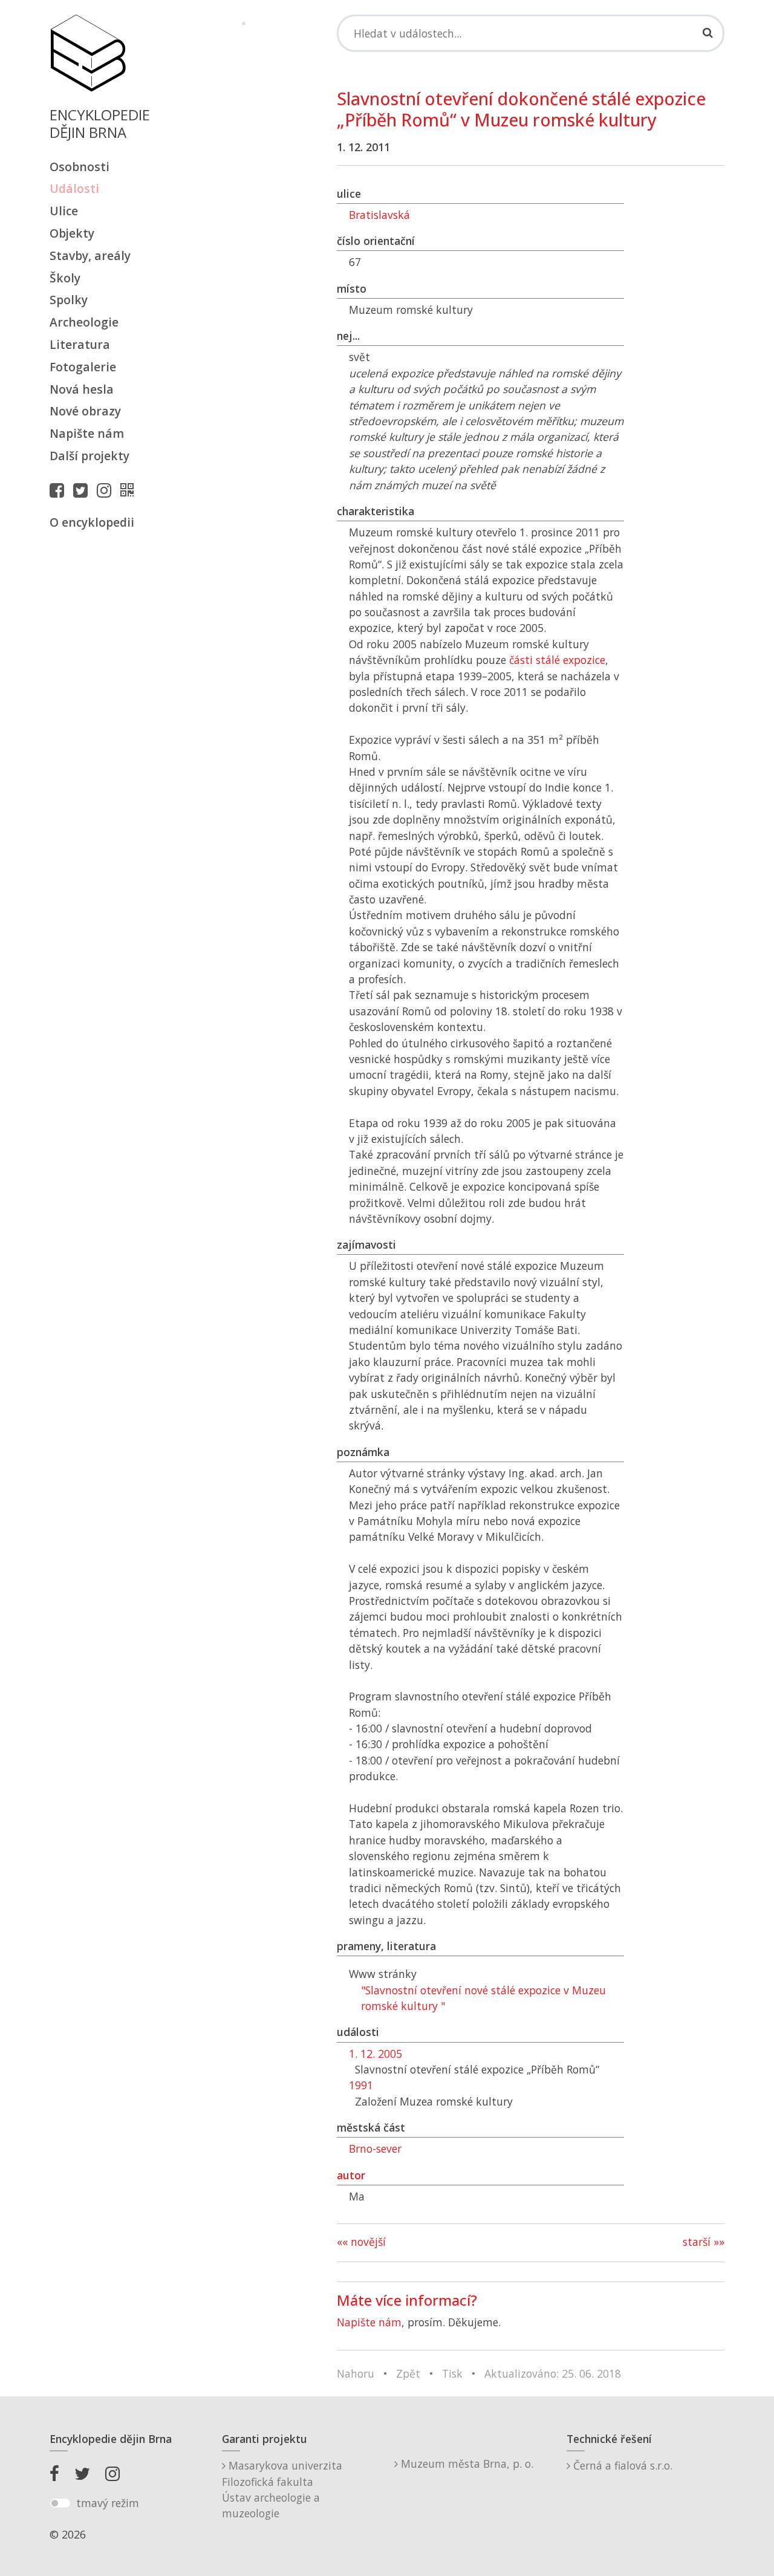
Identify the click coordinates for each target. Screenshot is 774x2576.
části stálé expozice (557, 660)
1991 (361, 2085)
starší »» (704, 2242)
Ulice (64, 211)
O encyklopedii (92, 522)
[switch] (60, 2503)
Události (74, 188)
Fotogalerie (83, 367)
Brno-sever (375, 2148)
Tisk (452, 2373)
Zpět (408, 2373)
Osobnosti (80, 167)
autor (351, 2175)
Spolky (69, 300)
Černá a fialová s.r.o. (621, 2465)
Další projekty (89, 456)
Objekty (72, 233)
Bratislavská (379, 215)
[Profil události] (130, 490)
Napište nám (87, 433)
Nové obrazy (85, 411)
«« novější (361, 2242)
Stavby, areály (90, 255)
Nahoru (356, 2373)
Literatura (80, 344)
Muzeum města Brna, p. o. (466, 2464)
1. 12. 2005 (376, 2054)
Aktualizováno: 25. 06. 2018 (553, 2373)
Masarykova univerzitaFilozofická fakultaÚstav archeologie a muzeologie (282, 2489)
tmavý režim (108, 2503)
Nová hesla (82, 389)
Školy (65, 278)
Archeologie (84, 322)
